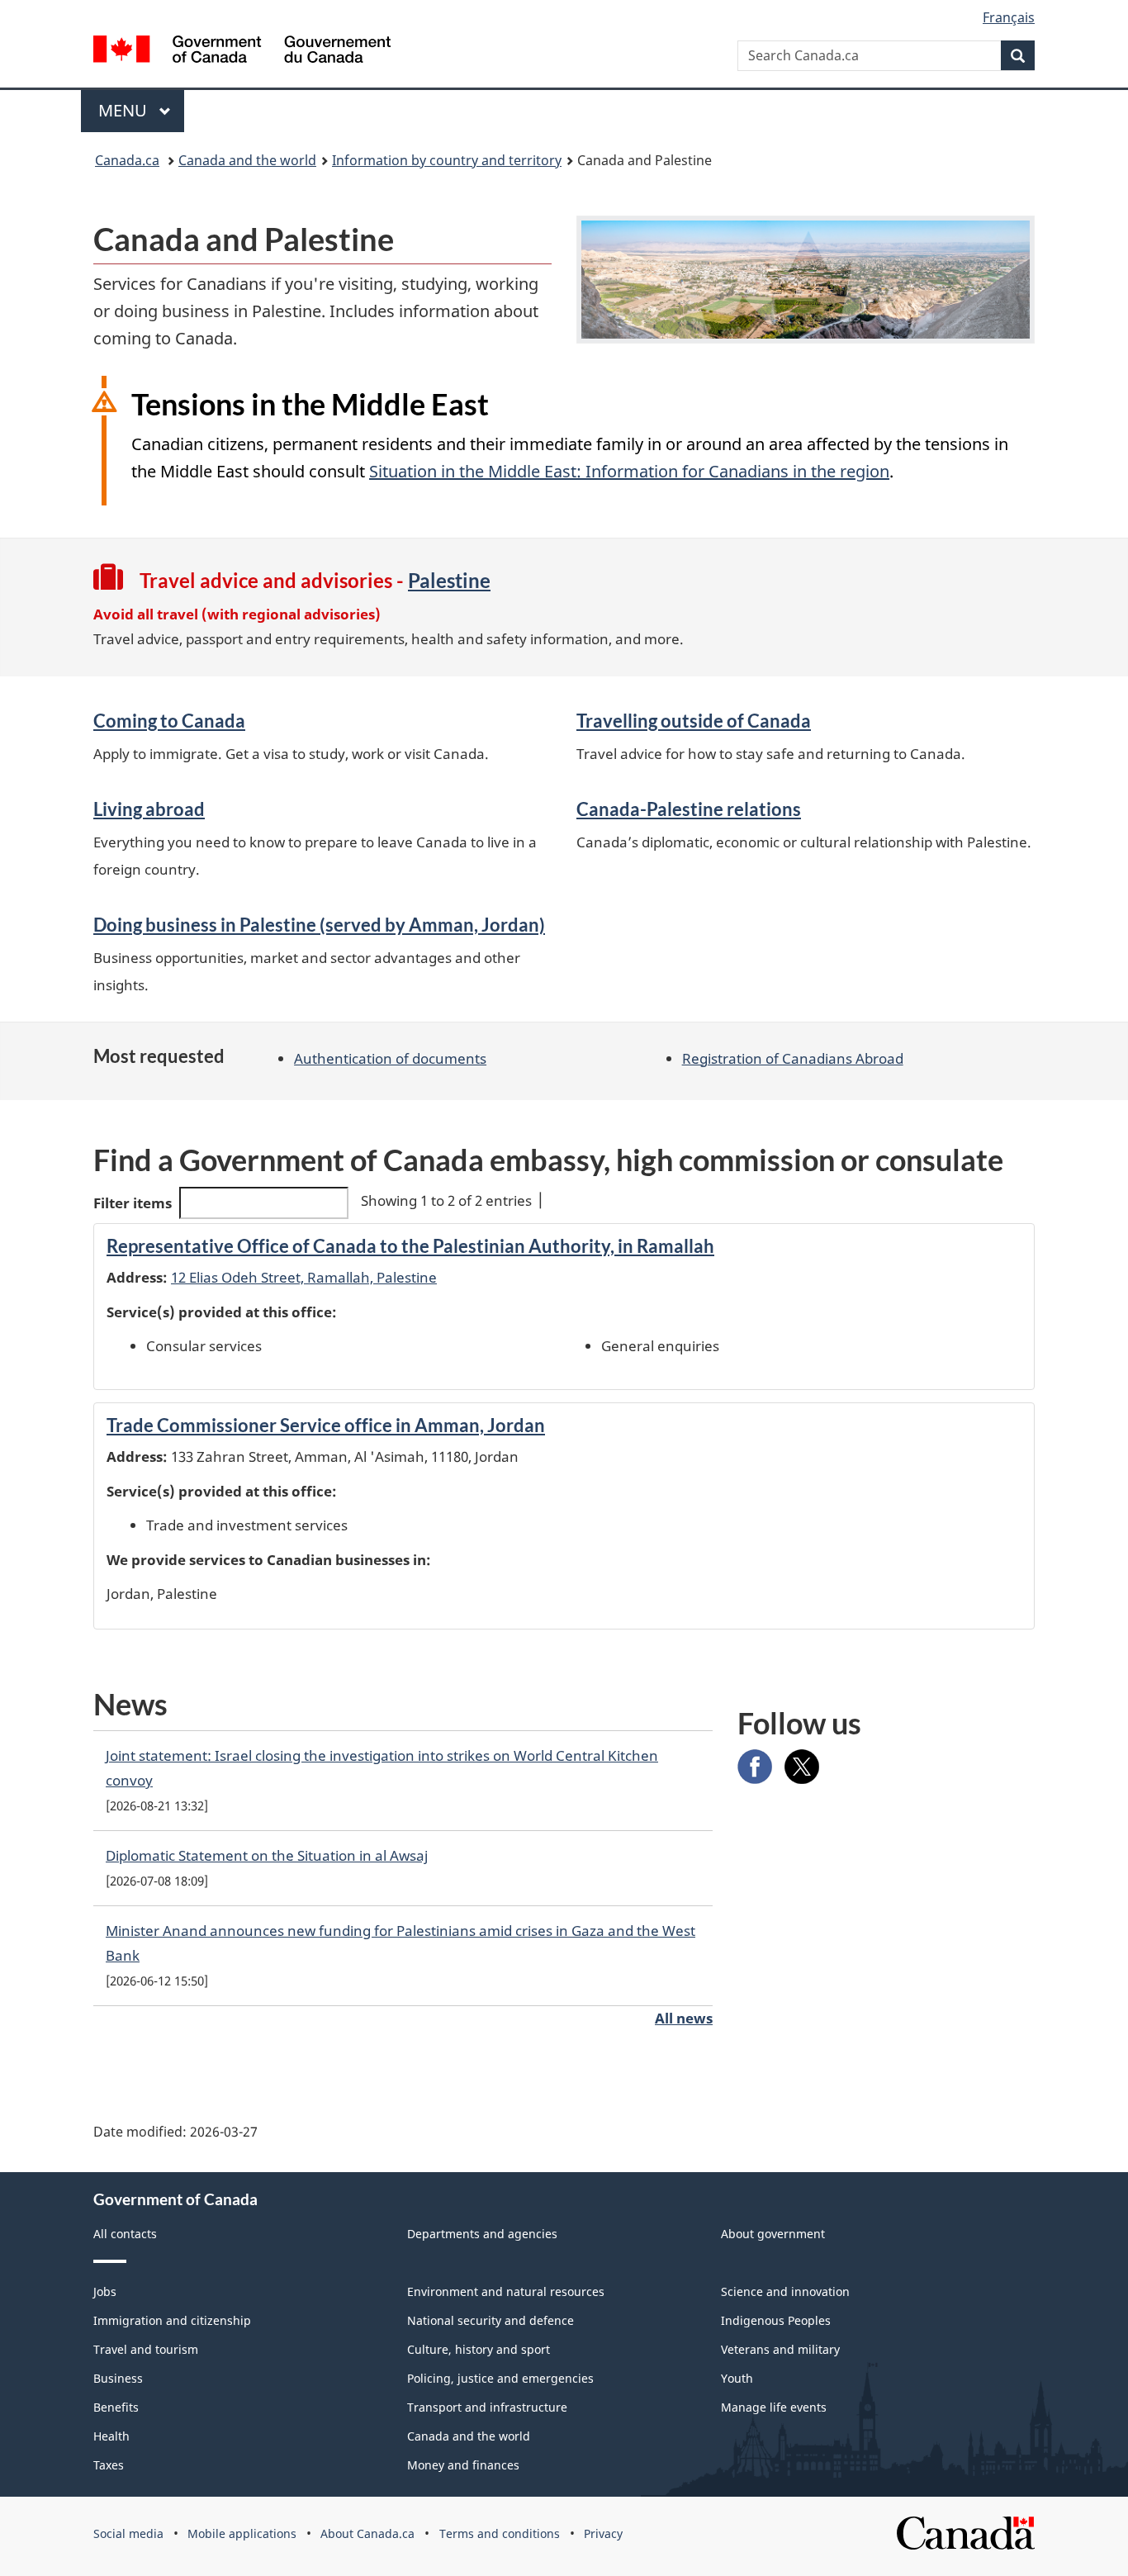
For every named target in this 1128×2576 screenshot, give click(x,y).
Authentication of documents (390, 1058)
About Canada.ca (367, 2533)
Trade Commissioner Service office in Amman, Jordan (326, 1425)
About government (773, 2234)
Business (118, 2378)
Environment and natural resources (506, 2291)
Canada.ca (127, 160)
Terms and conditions (500, 2533)
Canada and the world (247, 160)
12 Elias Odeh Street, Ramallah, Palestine (304, 1277)
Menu (125, 110)
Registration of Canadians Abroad (793, 1058)
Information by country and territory (447, 160)
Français (1009, 17)
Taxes (109, 2465)
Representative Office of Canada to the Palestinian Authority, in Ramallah (410, 1246)
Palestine (449, 580)
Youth (737, 2378)
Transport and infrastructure (487, 2407)
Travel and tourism (146, 2349)
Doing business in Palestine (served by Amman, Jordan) (319, 925)
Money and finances (463, 2465)
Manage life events (774, 2407)
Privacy (603, 2533)
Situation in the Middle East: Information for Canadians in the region (629, 471)
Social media (128, 2533)
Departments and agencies (482, 2234)
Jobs (105, 2291)
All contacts (125, 2234)
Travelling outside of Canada (694, 721)
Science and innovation (785, 2291)
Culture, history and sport (479, 2349)
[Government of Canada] (242, 52)
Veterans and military (780, 2349)
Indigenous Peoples (776, 2320)
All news (684, 2018)
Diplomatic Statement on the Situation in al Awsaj (267, 1855)
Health (111, 2436)
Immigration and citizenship (172, 2320)
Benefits (116, 2407)
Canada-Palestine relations (689, 809)
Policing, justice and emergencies (500, 2378)
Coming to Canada (169, 721)
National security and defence (491, 2320)
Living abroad (149, 809)
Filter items (133, 1203)
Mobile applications (242, 2533)
